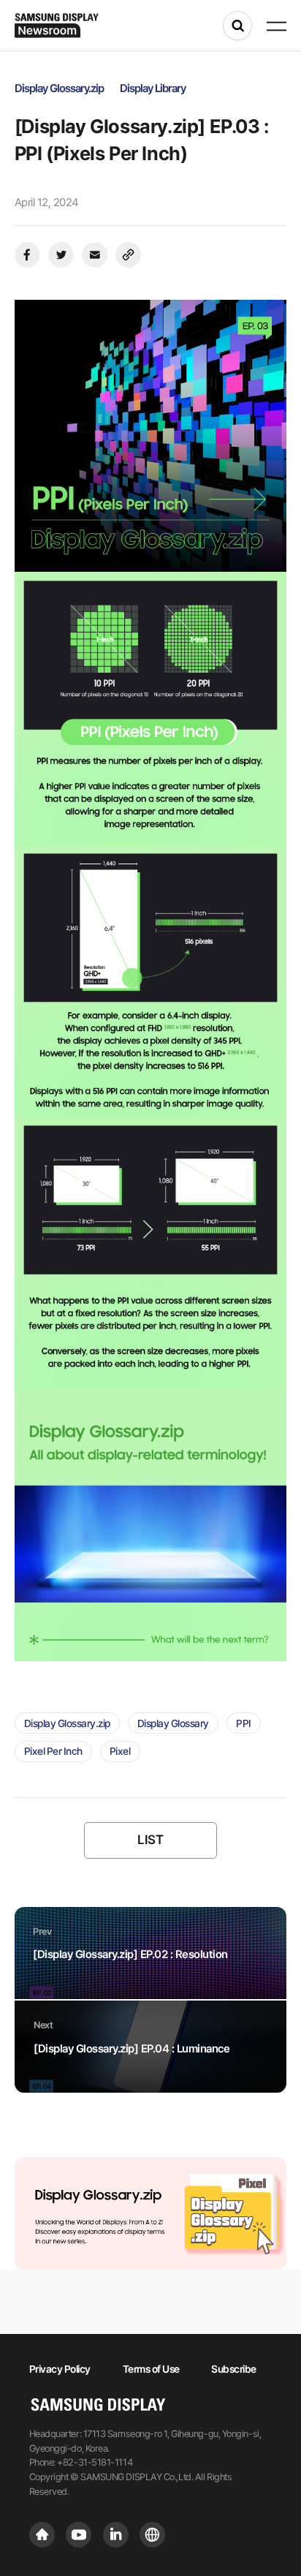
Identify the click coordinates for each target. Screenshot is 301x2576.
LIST (150, 1839)
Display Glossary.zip (67, 1723)
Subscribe (234, 2369)
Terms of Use (151, 2369)
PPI (244, 1723)
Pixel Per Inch (53, 1751)
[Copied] (128, 255)
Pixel (120, 1751)
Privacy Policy (60, 2369)
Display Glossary (173, 1723)
